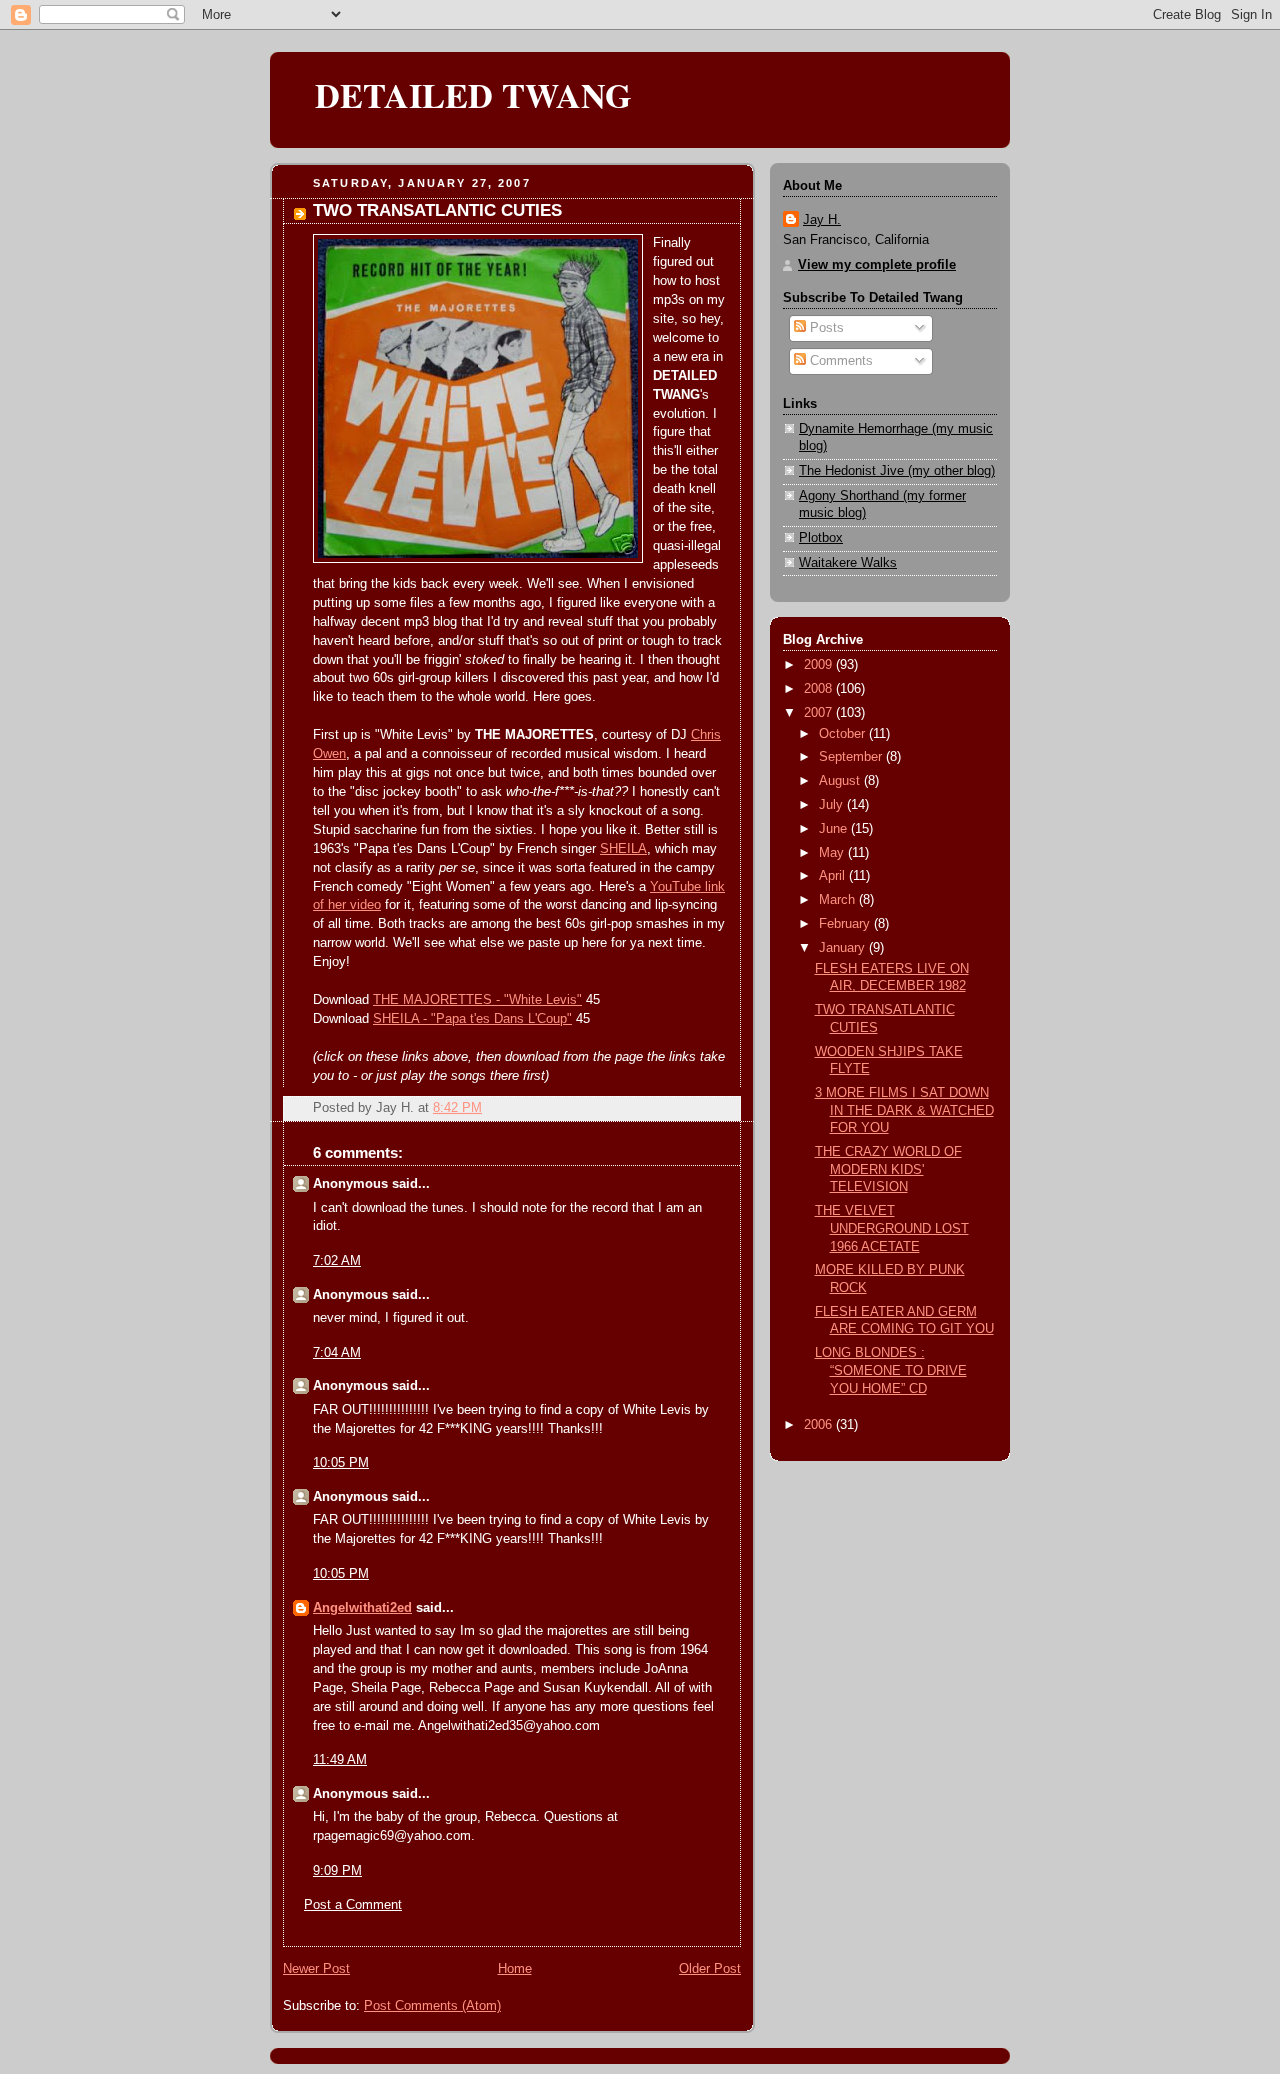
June (835, 829)
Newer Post (316, 1969)
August (841, 781)
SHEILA (623, 849)
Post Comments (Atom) (432, 2006)
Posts (825, 328)
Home (515, 1969)
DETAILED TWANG (473, 95)
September (852, 757)
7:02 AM (337, 1261)
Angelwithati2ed (362, 1608)
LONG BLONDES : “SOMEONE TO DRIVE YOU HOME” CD (891, 1370)
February (846, 924)
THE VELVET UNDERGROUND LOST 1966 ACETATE (892, 1228)
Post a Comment (353, 1905)
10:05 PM (341, 1463)
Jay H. (822, 220)
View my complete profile (877, 265)
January (844, 948)
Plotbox (821, 538)
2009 (820, 665)
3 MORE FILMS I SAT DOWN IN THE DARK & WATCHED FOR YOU (904, 1110)
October (844, 734)
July (833, 805)
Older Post (710, 1969)
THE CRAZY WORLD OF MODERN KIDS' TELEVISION (888, 1169)
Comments (839, 361)
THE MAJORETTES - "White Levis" (477, 1000)
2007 (820, 713)
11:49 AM (340, 1760)
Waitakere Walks (848, 563)
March (839, 900)
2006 (820, 1425)
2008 (820, 689)
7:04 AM (337, 1353)
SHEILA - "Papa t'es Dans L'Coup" (472, 1019)
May (833, 853)
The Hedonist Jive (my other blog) (897, 471)
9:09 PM (337, 1871)
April (834, 876)
